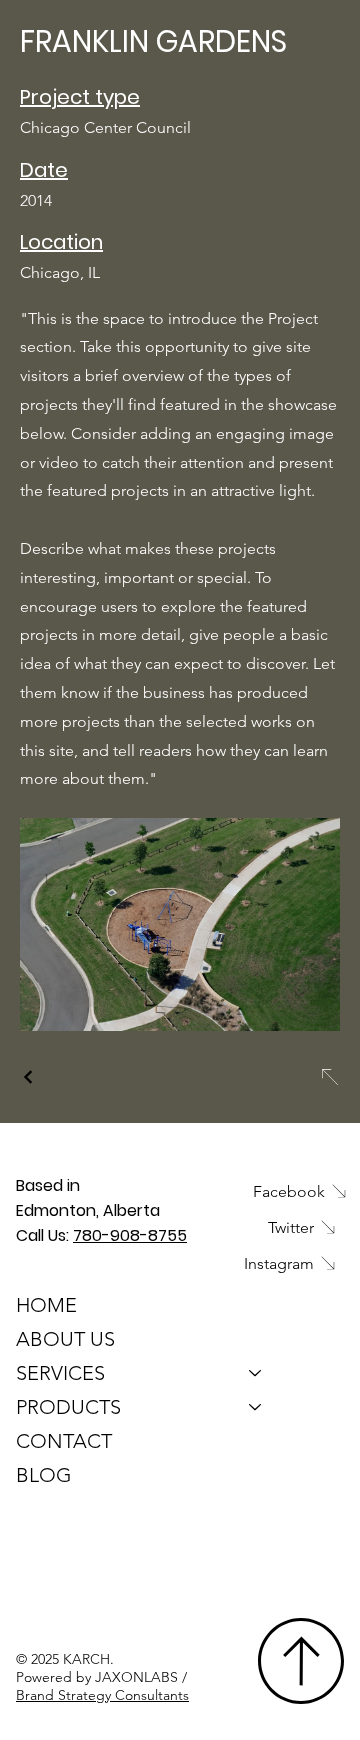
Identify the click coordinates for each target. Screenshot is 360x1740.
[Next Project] (329, 1077)
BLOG (44, 1475)
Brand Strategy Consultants (102, 1695)
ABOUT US (65, 1339)
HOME (46, 1305)
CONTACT (64, 1441)
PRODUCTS (68, 1407)
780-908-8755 (130, 1235)
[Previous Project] (29, 1077)
